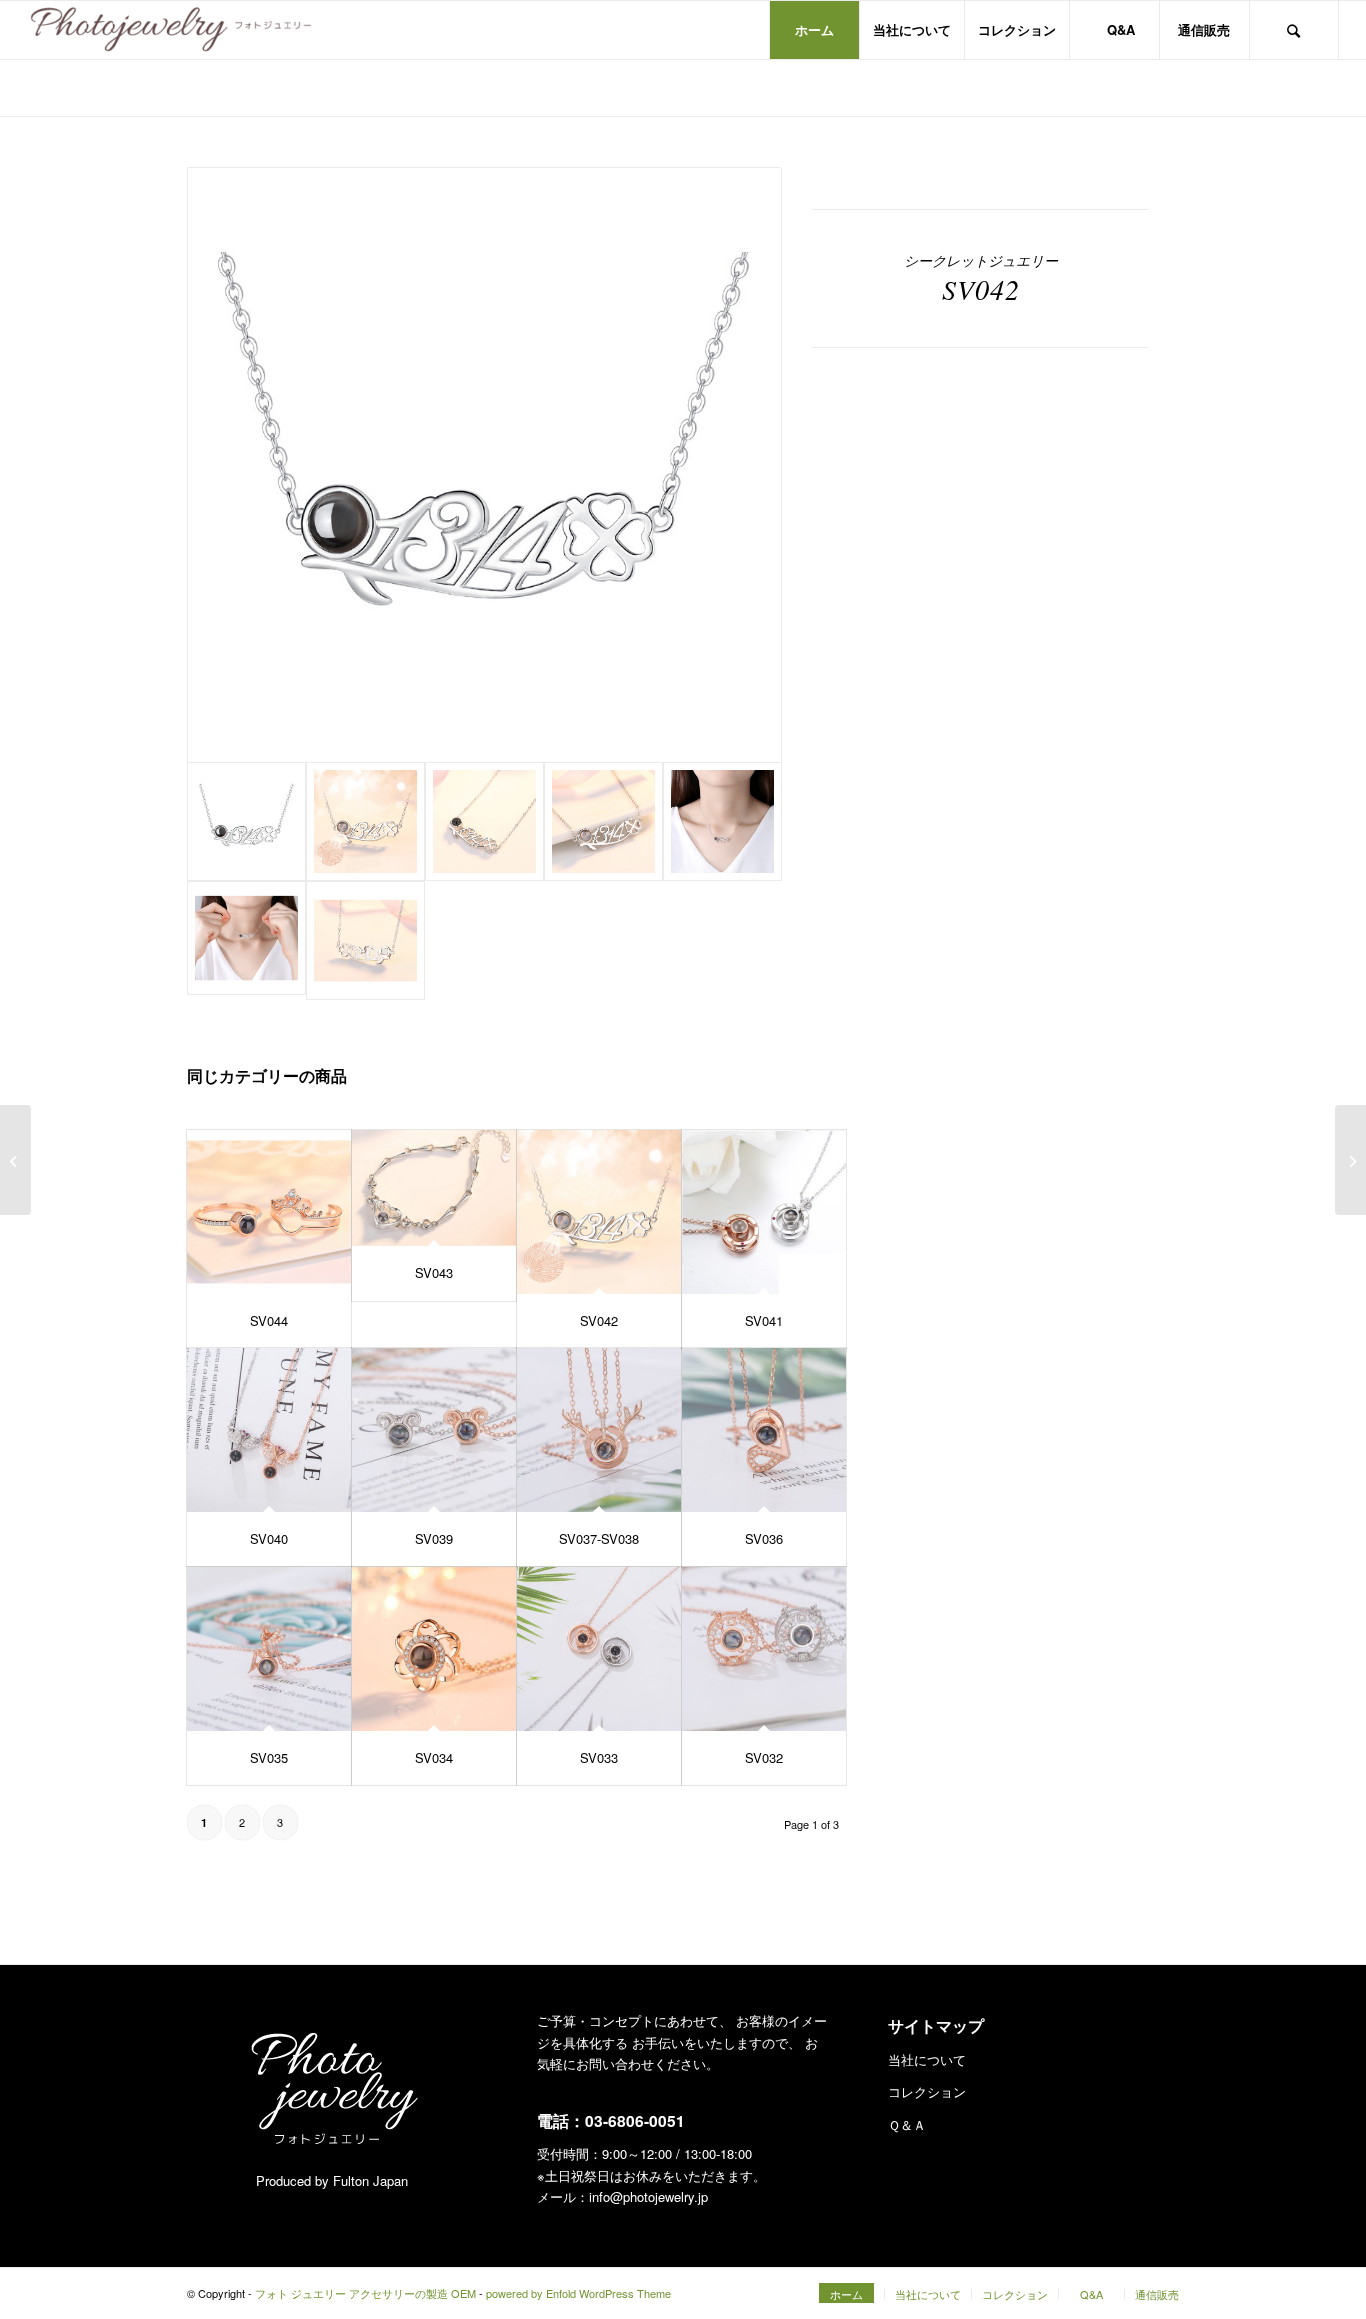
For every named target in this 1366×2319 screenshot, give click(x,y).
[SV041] (764, 1212)
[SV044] (269, 1212)
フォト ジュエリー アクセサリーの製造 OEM (365, 2293)
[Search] (1294, 30)
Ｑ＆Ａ (907, 2124)
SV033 (599, 1757)
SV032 (764, 1757)
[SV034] (434, 1649)
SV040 (269, 1538)
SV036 (764, 1538)
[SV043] (434, 1188)
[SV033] (599, 1649)
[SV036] (764, 1430)
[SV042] (599, 1212)
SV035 (269, 1757)
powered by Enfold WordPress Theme (578, 2293)
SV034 (434, 1757)
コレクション (927, 2091)
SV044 (269, 1320)
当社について (927, 2059)
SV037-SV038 (599, 1538)
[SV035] (269, 1649)
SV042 (599, 1320)
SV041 (764, 1320)
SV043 (434, 1272)
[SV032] (764, 1649)
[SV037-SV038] (599, 1430)
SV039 (434, 1538)
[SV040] (269, 1430)
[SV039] (434, 1430)
